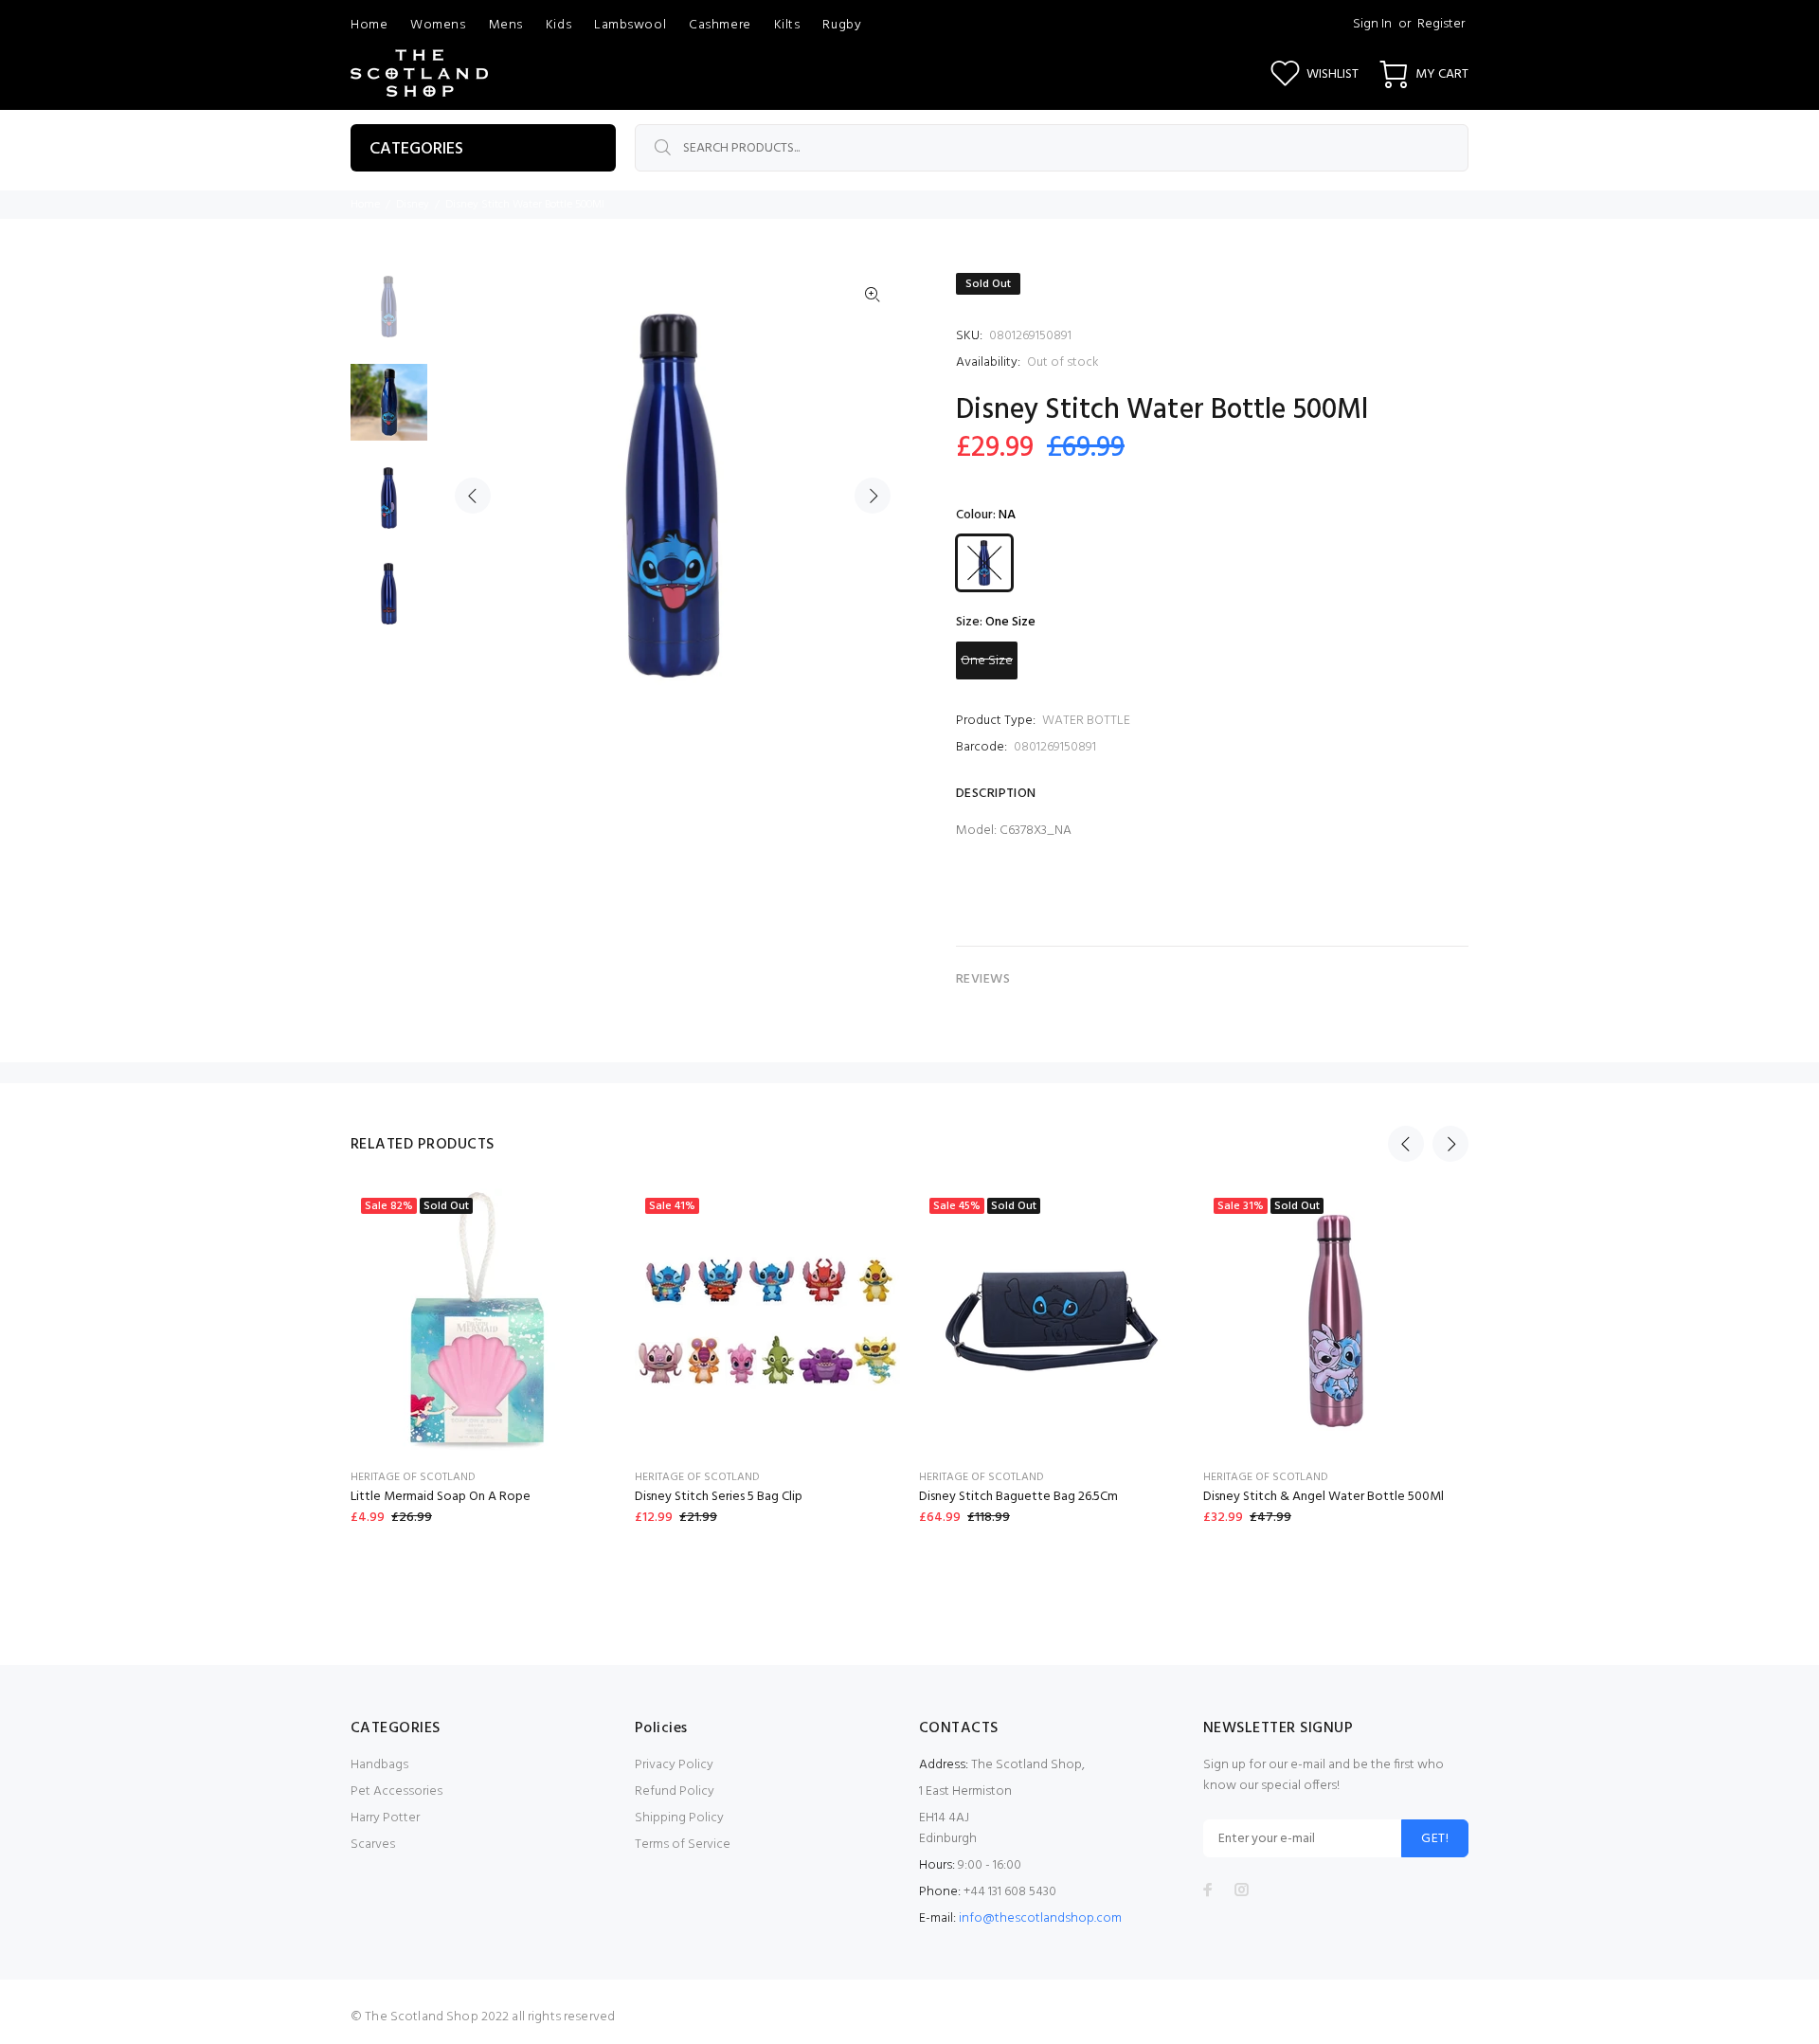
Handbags (379, 1765)
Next (873, 496)
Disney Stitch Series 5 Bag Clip (719, 1497)
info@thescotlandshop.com (1040, 1918)
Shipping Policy (679, 1818)
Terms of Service (683, 1845)
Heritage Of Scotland (413, 1477)
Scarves (373, 1845)
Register (1441, 24)
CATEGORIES (416, 149)
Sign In (1372, 24)
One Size (987, 661)
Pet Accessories (396, 1791)
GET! (1435, 1839)
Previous (473, 496)
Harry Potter (385, 1818)
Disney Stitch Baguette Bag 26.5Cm (1018, 1497)
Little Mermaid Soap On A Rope (441, 1497)
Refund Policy (675, 1791)
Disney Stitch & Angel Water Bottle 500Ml (1324, 1497)
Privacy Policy (674, 1765)
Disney (413, 205)
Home (365, 205)
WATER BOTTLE (1086, 721)
